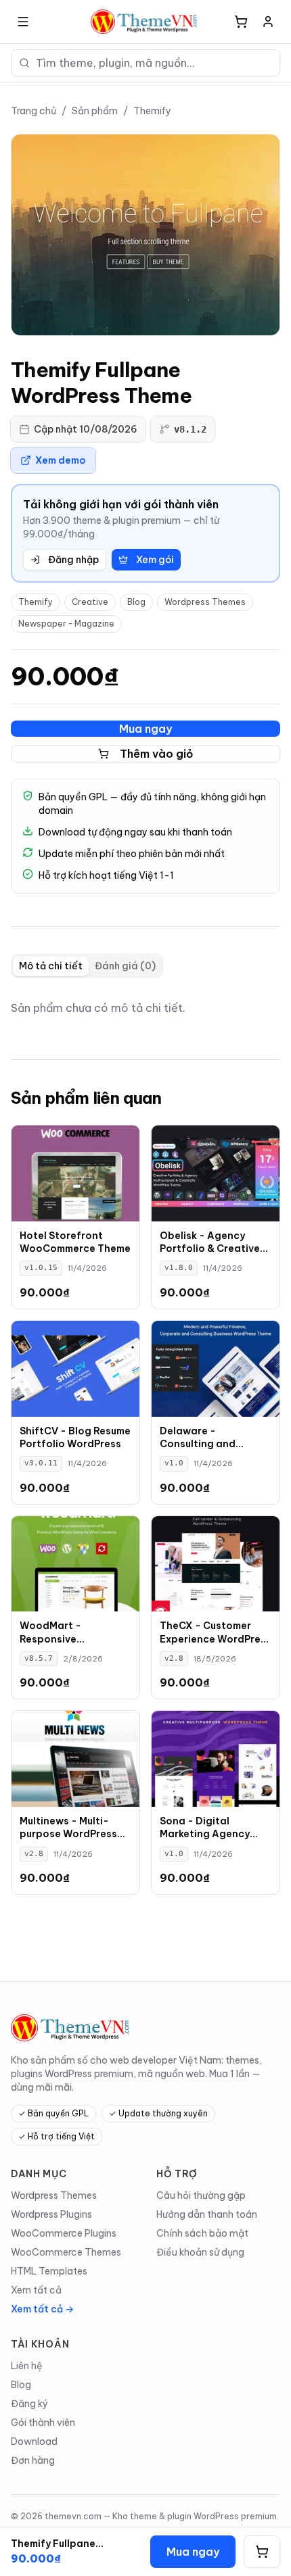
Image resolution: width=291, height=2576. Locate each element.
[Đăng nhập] (268, 22)
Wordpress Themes (205, 602)
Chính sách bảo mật (202, 2233)
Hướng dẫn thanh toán (207, 2214)
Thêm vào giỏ (157, 754)
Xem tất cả (36, 2290)
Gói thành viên (43, 2423)
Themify (152, 111)
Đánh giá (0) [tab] (125, 966)
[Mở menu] (23, 22)
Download (34, 2441)
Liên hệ (27, 2366)
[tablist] (87, 966)
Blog (136, 602)
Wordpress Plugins (51, 2214)
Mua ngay (145, 729)
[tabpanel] (145, 1008)
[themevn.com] (145, 22)
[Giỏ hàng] (241, 22)
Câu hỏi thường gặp (201, 2195)
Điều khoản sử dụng (200, 2252)
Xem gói (155, 560)
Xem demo (61, 460)
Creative (90, 602)
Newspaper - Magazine (66, 624)
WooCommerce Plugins (64, 2233)
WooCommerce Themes (66, 2252)
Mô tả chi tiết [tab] (51, 966)
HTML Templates (49, 2271)
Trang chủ (33, 111)
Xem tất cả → (42, 2309)
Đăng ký (29, 2404)
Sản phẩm (95, 111)
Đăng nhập (73, 560)
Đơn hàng (33, 2460)
